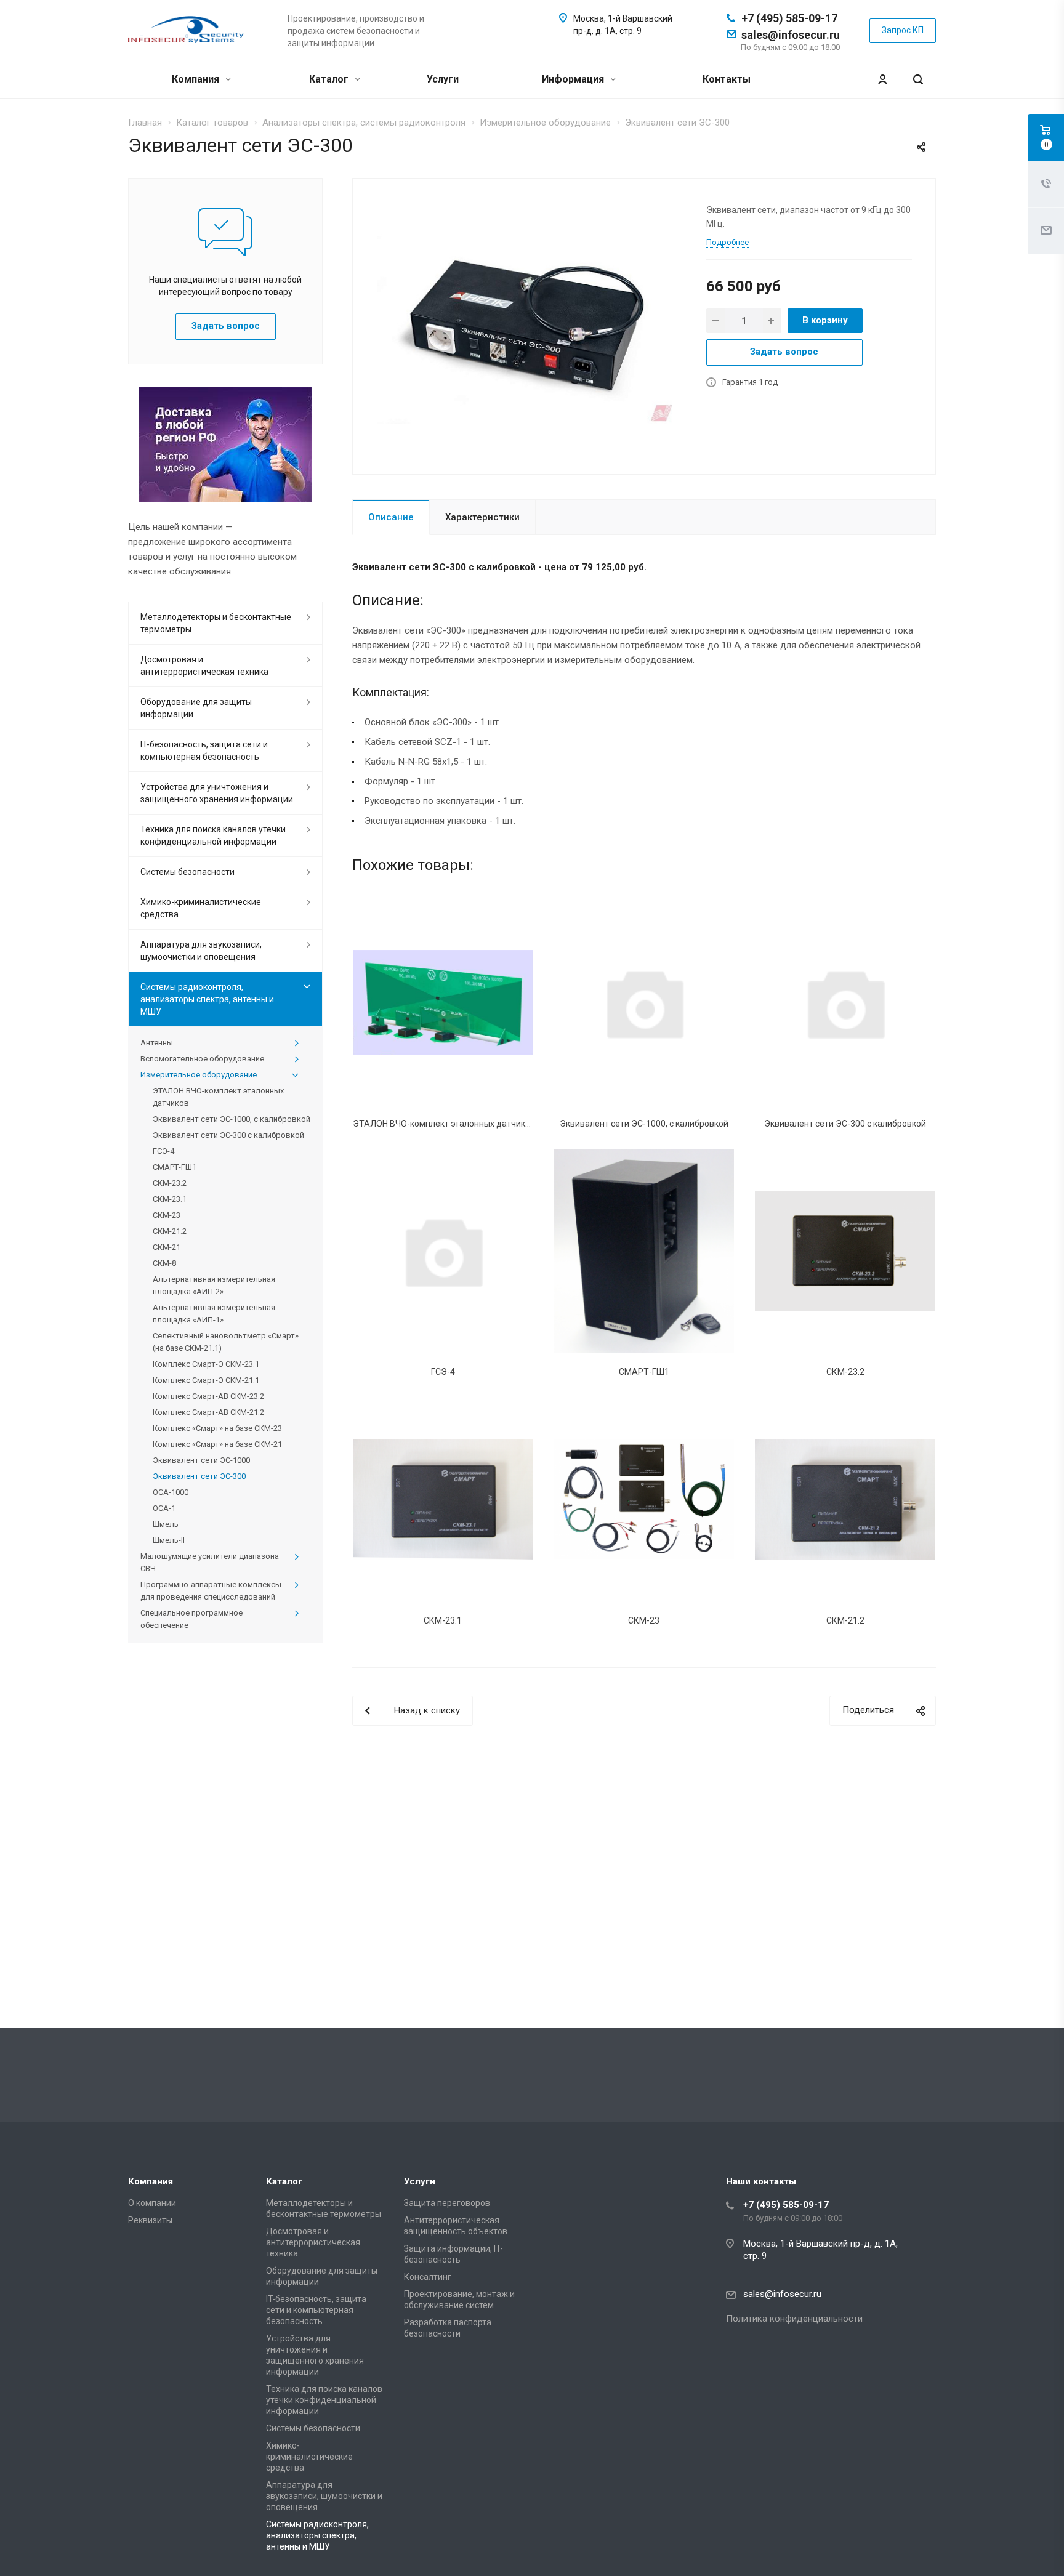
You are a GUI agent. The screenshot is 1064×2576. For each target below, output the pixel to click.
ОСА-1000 (171, 1492)
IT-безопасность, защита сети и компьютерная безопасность (204, 751)
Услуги (443, 79)
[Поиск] (918, 80)
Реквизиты (150, 2220)
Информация (574, 79)
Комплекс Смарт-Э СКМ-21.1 (206, 1380)
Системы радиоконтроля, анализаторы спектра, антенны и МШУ (207, 999)
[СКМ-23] (644, 1499)
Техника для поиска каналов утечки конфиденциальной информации (213, 835)
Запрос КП (903, 30)
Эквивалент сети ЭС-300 (199, 1476)
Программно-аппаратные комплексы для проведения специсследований (211, 1591)
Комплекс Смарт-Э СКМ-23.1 (206, 1364)
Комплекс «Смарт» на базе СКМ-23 (217, 1428)
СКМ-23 (644, 1620)
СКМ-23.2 (845, 1372)
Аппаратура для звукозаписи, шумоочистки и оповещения (201, 951)
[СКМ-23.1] (443, 1499)
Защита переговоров (447, 2203)
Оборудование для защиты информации (196, 708)
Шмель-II (169, 1540)
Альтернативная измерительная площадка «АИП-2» (214, 1285)
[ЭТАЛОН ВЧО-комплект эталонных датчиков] (443, 1002)
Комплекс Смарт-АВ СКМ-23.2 (208, 1396)
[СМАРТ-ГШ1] (644, 1251)
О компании (152, 2203)
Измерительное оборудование (199, 1075)
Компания (197, 79)
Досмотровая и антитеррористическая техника (204, 666)
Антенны (157, 1043)
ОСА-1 (164, 1508)
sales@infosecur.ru (791, 35)
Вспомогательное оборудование (202, 1059)
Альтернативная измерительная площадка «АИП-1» (214, 1314)
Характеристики (482, 517)
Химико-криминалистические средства (201, 908)
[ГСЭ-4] (443, 1251)
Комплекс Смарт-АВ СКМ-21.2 (208, 1412)
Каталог (330, 79)
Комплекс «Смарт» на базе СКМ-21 (217, 1444)
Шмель (166, 1524)
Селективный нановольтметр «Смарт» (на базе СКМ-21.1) (226, 1342)
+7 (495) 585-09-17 (789, 18)
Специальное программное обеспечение (191, 1619)
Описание (391, 517)
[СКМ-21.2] (845, 1499)
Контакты (727, 79)
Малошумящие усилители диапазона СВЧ (210, 1562)
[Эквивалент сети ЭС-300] (525, 325)
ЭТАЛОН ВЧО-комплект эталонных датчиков (444, 1124)
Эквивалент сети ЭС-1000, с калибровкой (644, 1124)
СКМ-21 (167, 1247)
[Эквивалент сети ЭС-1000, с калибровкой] (644, 1002)
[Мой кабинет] (882, 80)
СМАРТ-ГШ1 (644, 1372)
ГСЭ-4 (443, 1372)
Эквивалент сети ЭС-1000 (201, 1460)
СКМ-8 (164, 1263)
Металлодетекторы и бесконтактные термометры (216, 623)
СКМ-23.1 (443, 1620)
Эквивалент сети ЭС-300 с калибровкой (845, 1124)
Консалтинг (428, 2277)
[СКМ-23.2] (845, 1251)
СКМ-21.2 (845, 1620)
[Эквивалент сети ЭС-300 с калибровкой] (845, 1002)
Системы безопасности (187, 872)
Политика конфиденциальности (794, 2319)
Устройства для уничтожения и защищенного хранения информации (217, 793)
